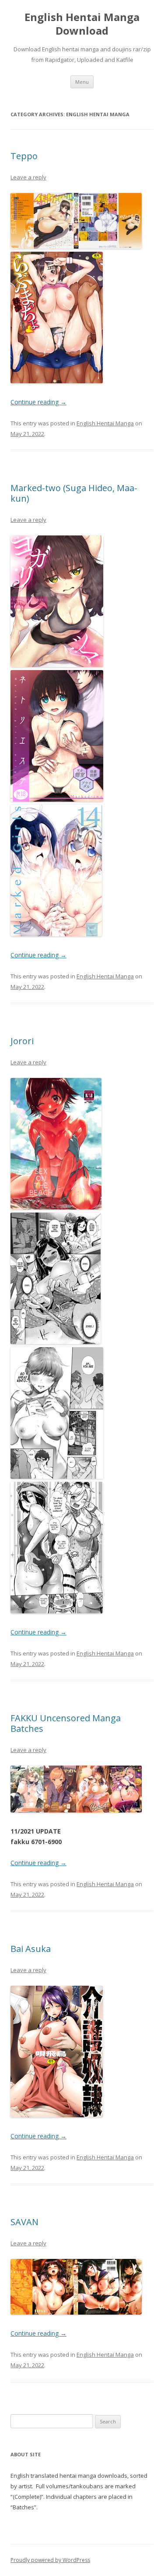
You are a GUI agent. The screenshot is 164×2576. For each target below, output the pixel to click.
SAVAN (24, 2222)
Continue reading (38, 402)
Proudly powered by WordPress (50, 2560)
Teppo (24, 156)
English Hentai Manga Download (82, 24)
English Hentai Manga (105, 423)
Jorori (22, 1041)
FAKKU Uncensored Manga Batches (66, 1723)
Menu (82, 82)
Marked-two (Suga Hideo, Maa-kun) (74, 493)
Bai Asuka (31, 1949)
